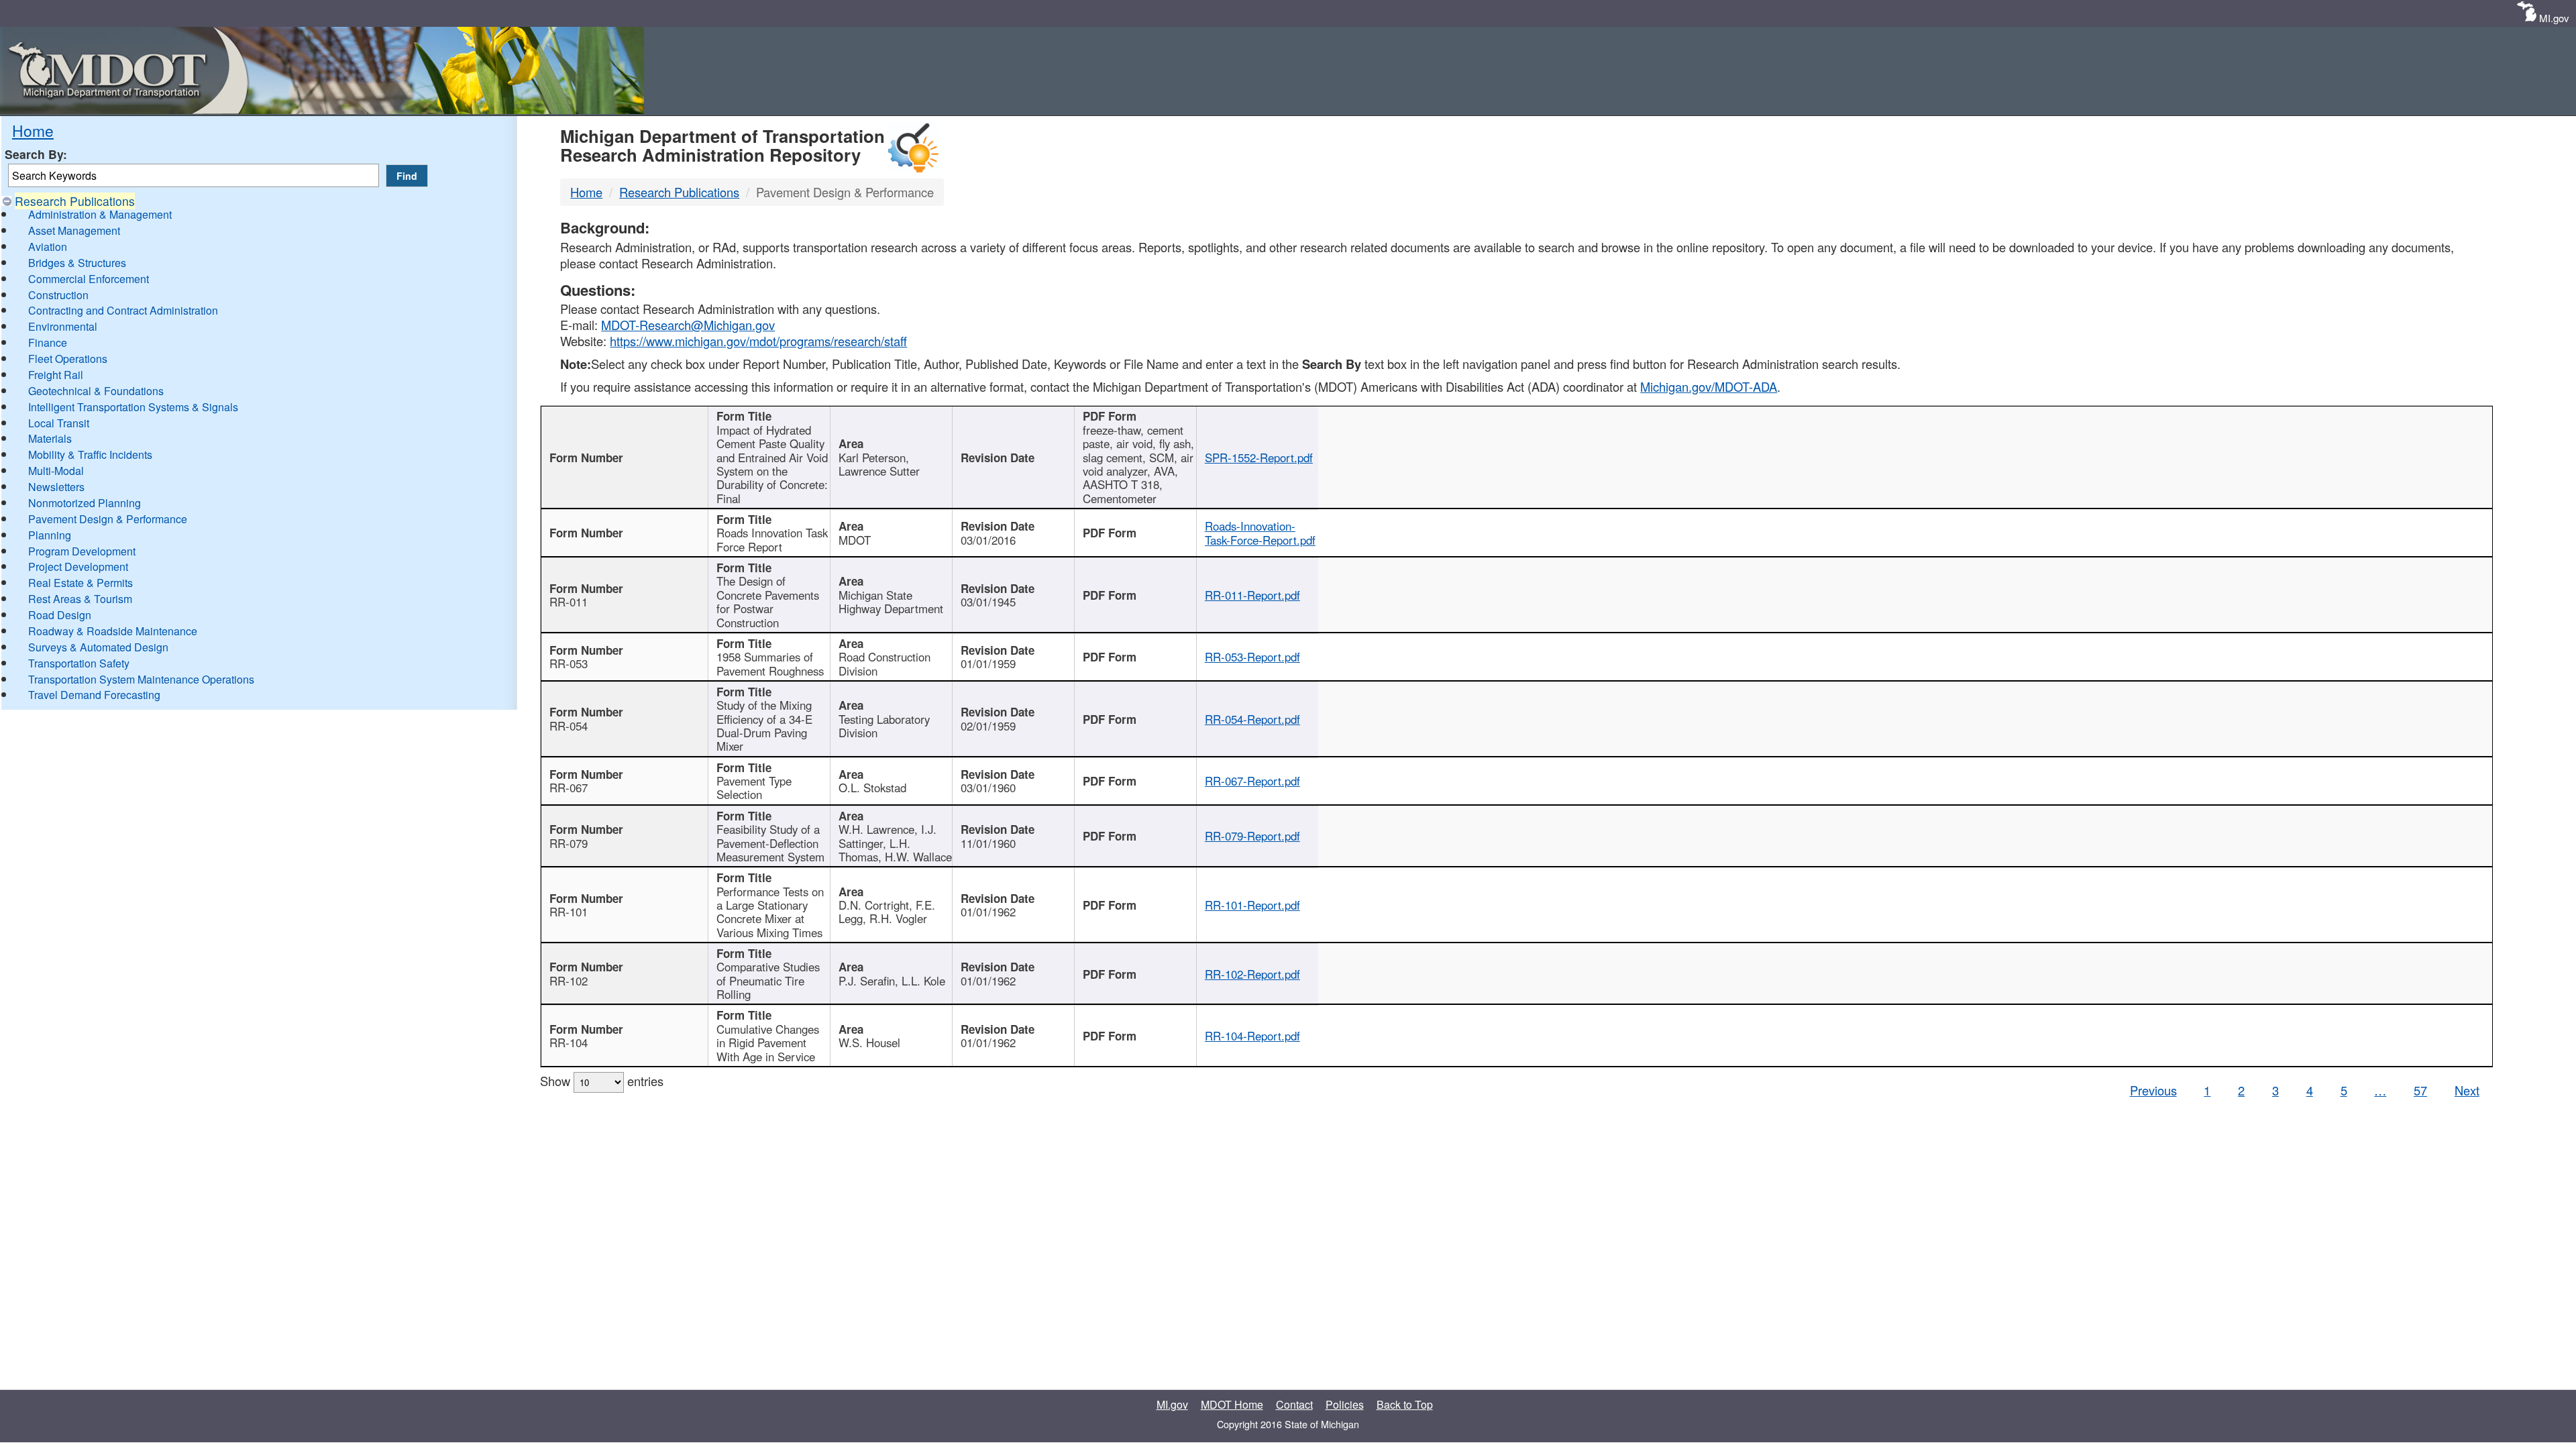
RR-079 (569, 843)
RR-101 (569, 912)
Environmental (63, 326)
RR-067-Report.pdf (1252, 781)
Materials (50, 438)
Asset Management (74, 230)
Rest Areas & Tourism (80, 599)
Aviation (48, 247)
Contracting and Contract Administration (123, 310)
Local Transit (59, 423)
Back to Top (1405, 1404)
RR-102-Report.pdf (1252, 974)
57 (2420, 1090)
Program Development (82, 551)
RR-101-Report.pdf (1252, 905)
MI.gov (2554, 18)
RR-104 (569, 1042)
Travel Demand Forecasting (94, 695)
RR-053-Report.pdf (1252, 657)
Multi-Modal (56, 471)
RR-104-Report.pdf (1252, 1036)
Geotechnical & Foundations (96, 391)
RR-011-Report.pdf (1252, 595)
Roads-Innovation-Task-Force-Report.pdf (1260, 533)
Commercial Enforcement (89, 279)
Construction (58, 295)
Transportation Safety (79, 663)
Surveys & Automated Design (98, 647)
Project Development (78, 567)
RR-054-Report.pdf (1252, 719)
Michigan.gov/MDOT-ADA (1709, 386)
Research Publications (75, 201)
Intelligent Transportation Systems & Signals (133, 407)
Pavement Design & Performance (108, 519)
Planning (50, 535)
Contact (1294, 1404)
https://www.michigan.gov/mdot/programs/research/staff (758, 341)
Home (33, 130)
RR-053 (569, 663)
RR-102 (569, 981)
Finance (48, 342)
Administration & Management (100, 214)
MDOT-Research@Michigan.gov (688, 325)
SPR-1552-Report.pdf (1259, 458)
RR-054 (569, 726)
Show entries (602, 1081)
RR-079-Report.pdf (1252, 836)
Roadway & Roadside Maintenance (113, 631)
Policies (1345, 1404)
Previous (2153, 1090)
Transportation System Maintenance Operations (141, 679)
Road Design (60, 615)
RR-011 (569, 602)
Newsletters (56, 487)
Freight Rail (56, 375)
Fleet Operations (68, 359)
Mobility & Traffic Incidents (90, 454)
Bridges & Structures (77, 263)
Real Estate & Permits (80, 583)
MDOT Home (1232, 1404)
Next (2467, 1090)
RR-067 (569, 788)
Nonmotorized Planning (85, 503)
